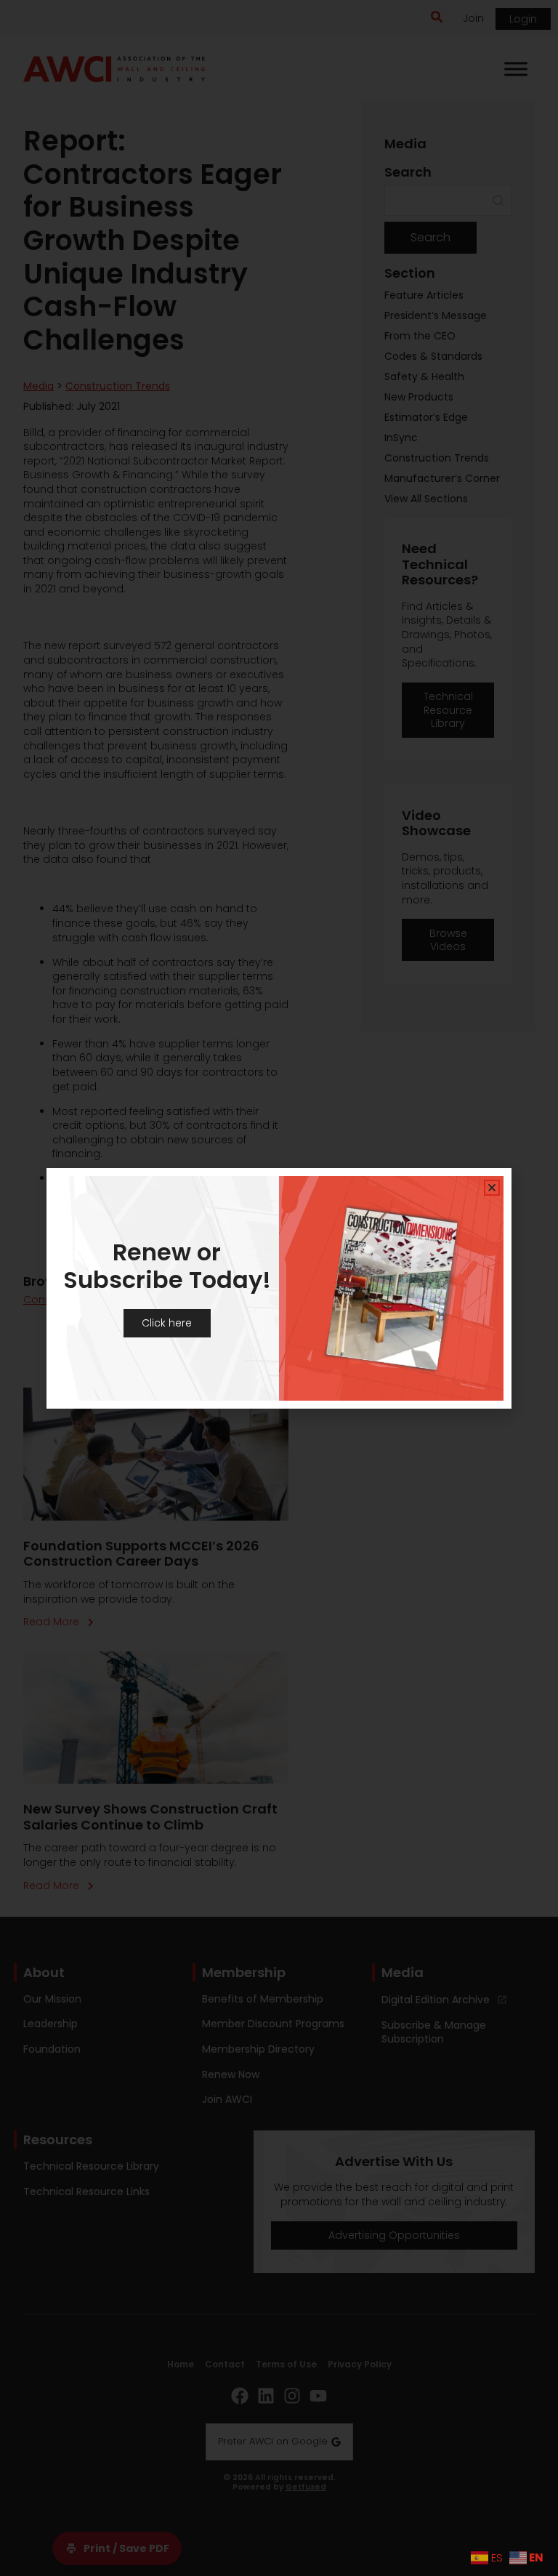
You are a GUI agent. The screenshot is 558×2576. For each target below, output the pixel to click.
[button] (492, 1188)
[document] (279, 1288)
